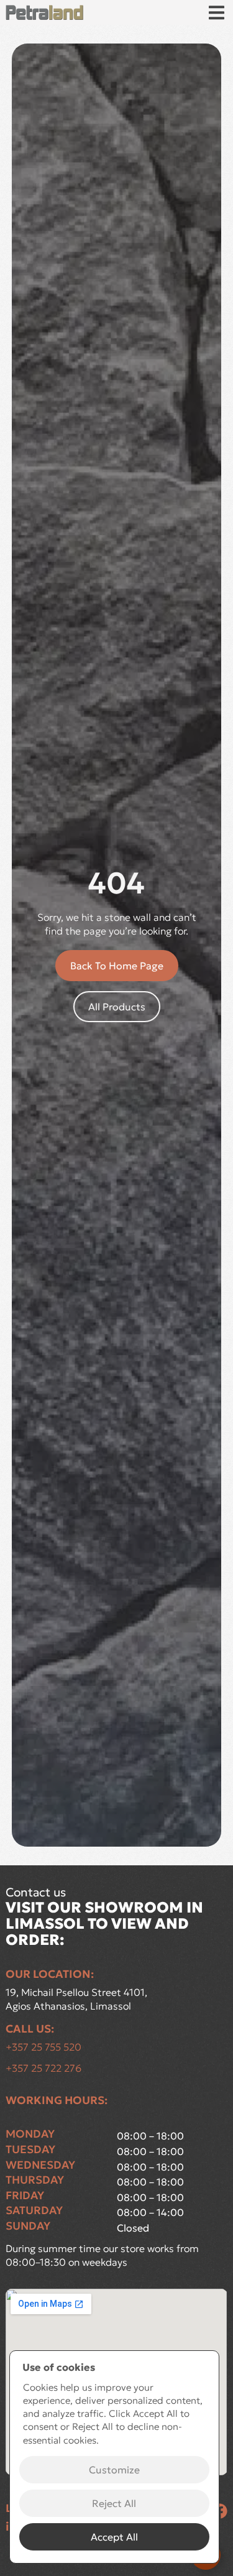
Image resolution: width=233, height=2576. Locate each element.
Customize (114, 2470)
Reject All (114, 2503)
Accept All (114, 2537)
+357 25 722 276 (43, 2068)
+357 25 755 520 (43, 2047)
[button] (217, 13)
